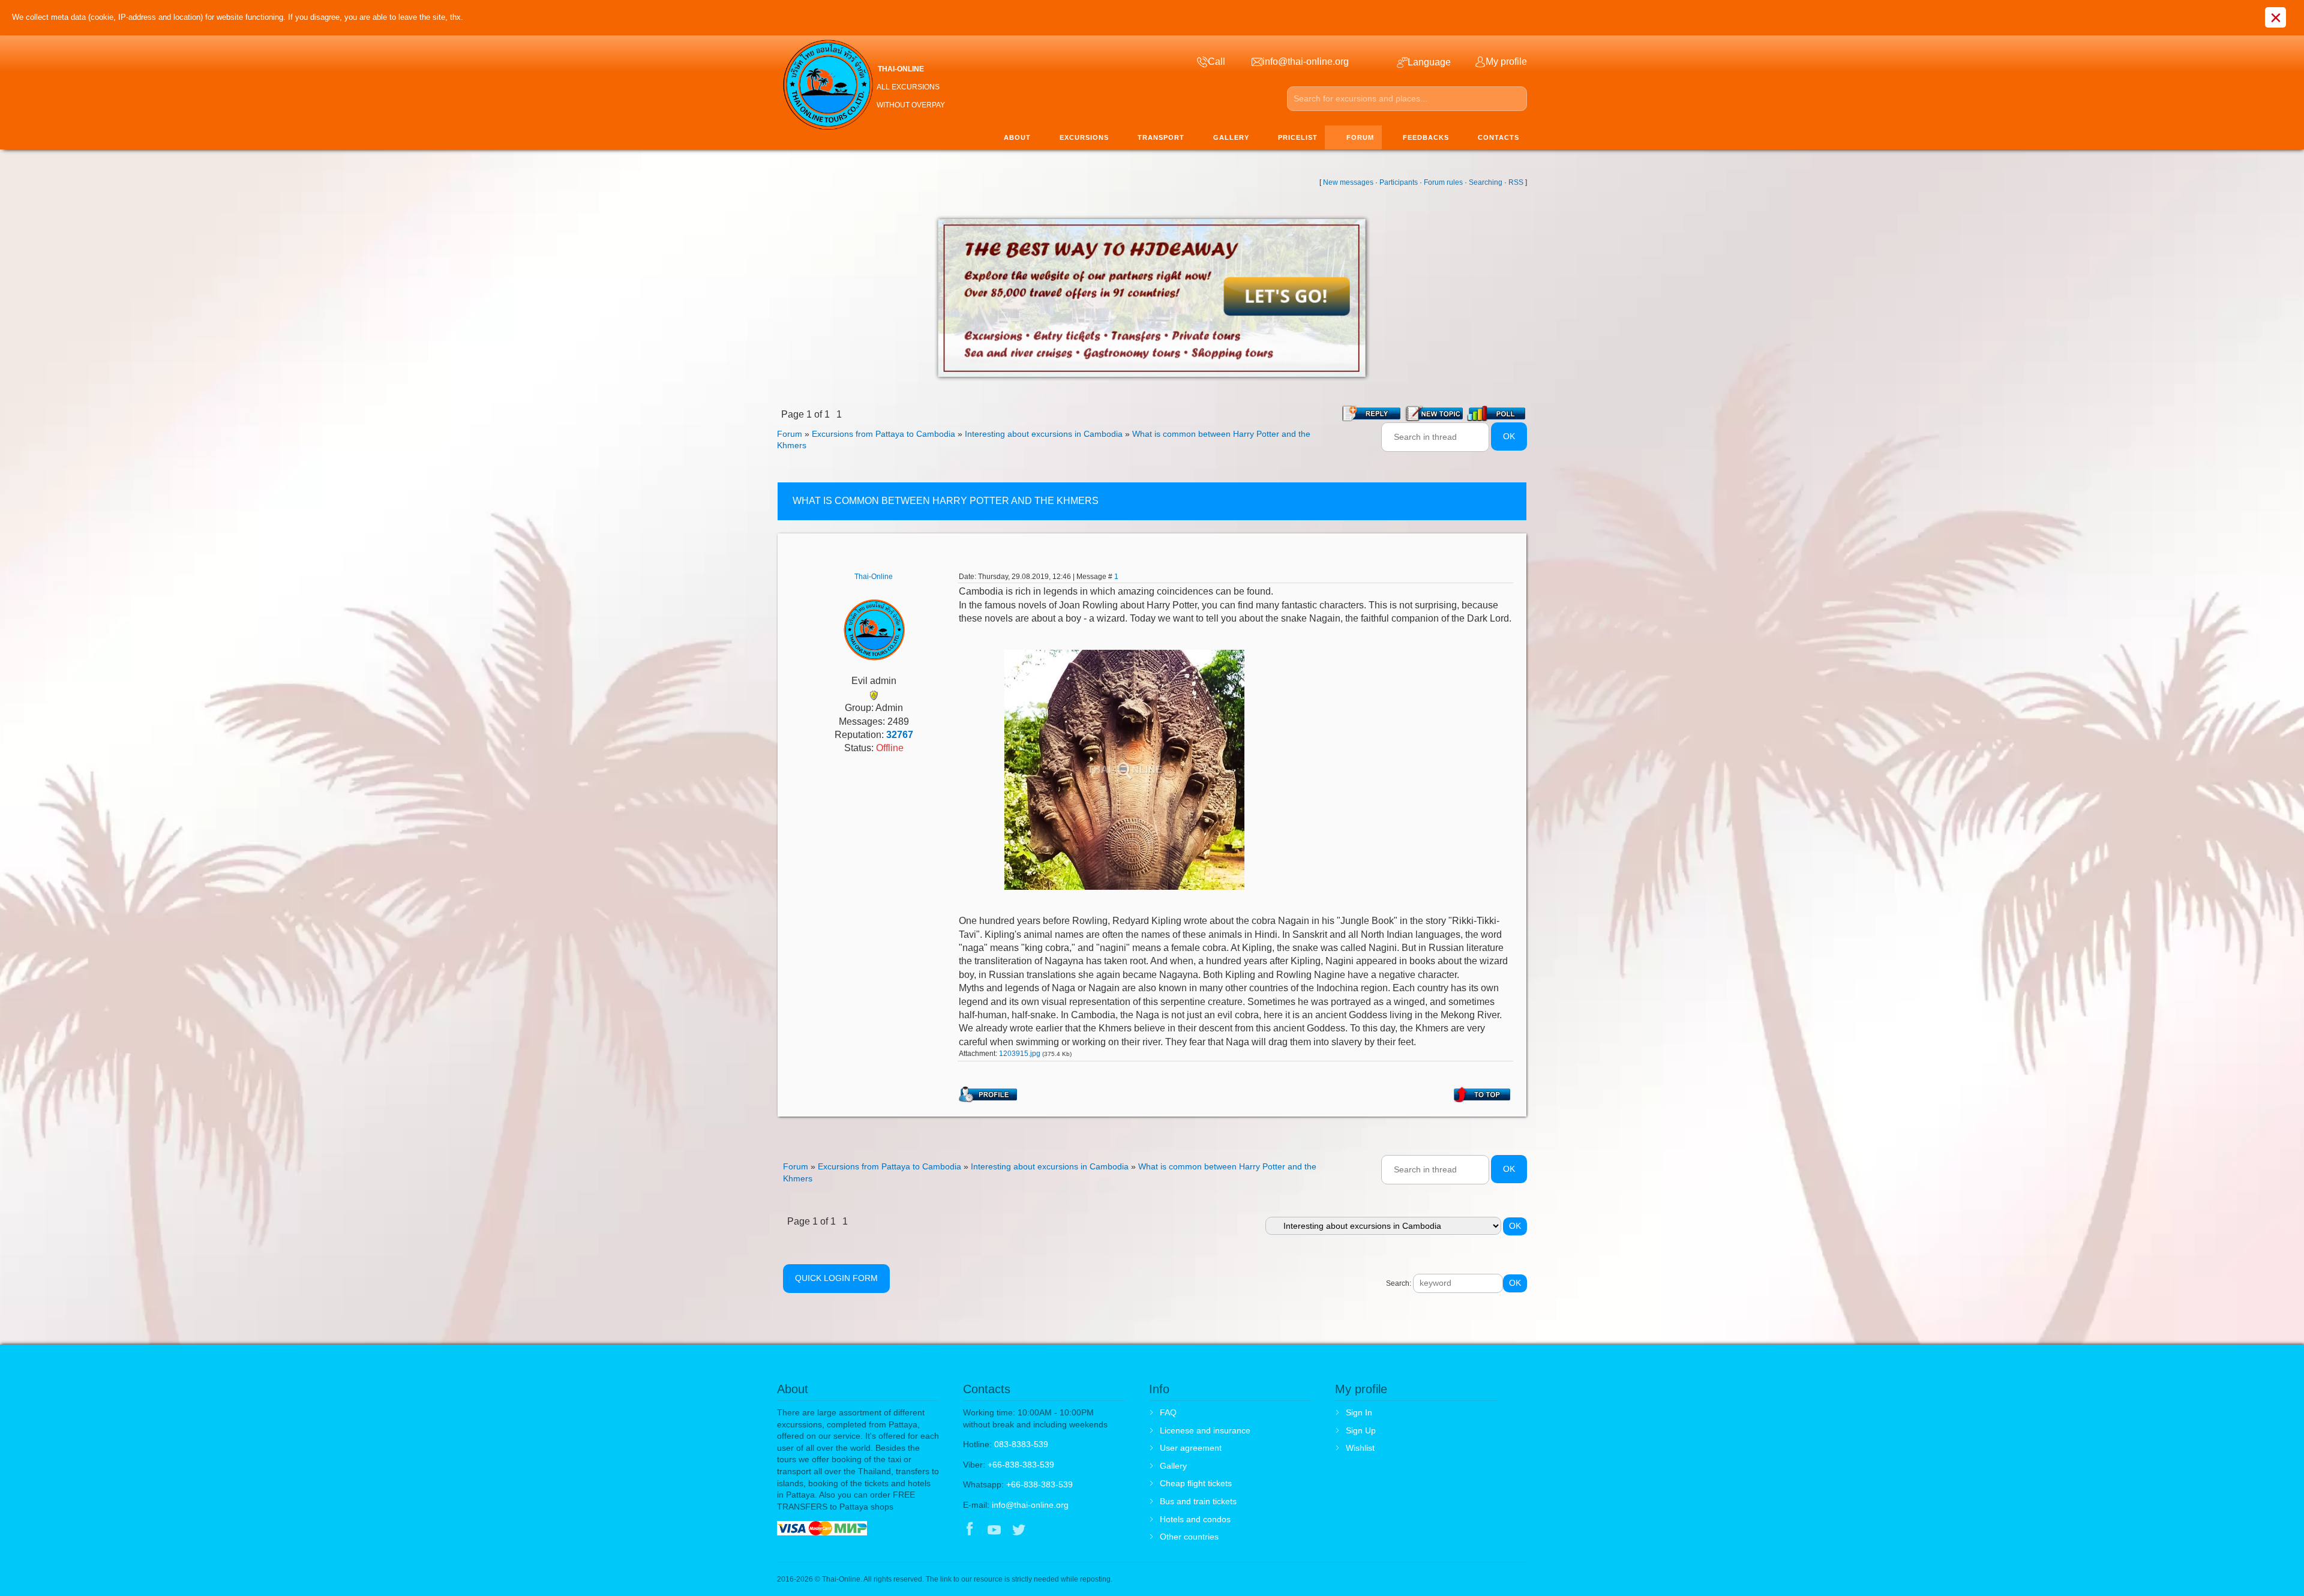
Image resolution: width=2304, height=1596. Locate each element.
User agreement (1191, 1448)
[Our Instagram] (1044, 1531)
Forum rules (1443, 182)
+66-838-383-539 (1021, 1465)
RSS (1516, 182)
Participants (1399, 182)
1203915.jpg (1020, 1054)
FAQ (1168, 1412)
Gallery (1173, 1466)
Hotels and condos (1195, 1519)
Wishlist (1360, 1448)
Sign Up (1361, 1430)
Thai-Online (874, 577)
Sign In (1359, 1412)
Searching (1486, 182)
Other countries (1189, 1537)
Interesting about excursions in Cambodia (1044, 434)
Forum (790, 434)
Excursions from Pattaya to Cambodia (883, 434)
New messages (1348, 182)
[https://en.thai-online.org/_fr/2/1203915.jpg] (1124, 769)
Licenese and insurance (1205, 1430)
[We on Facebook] (970, 1531)
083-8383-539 (1021, 1444)
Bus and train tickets (1198, 1501)
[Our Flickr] (1069, 1531)
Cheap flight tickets (1196, 1483)
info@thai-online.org (1030, 1505)
